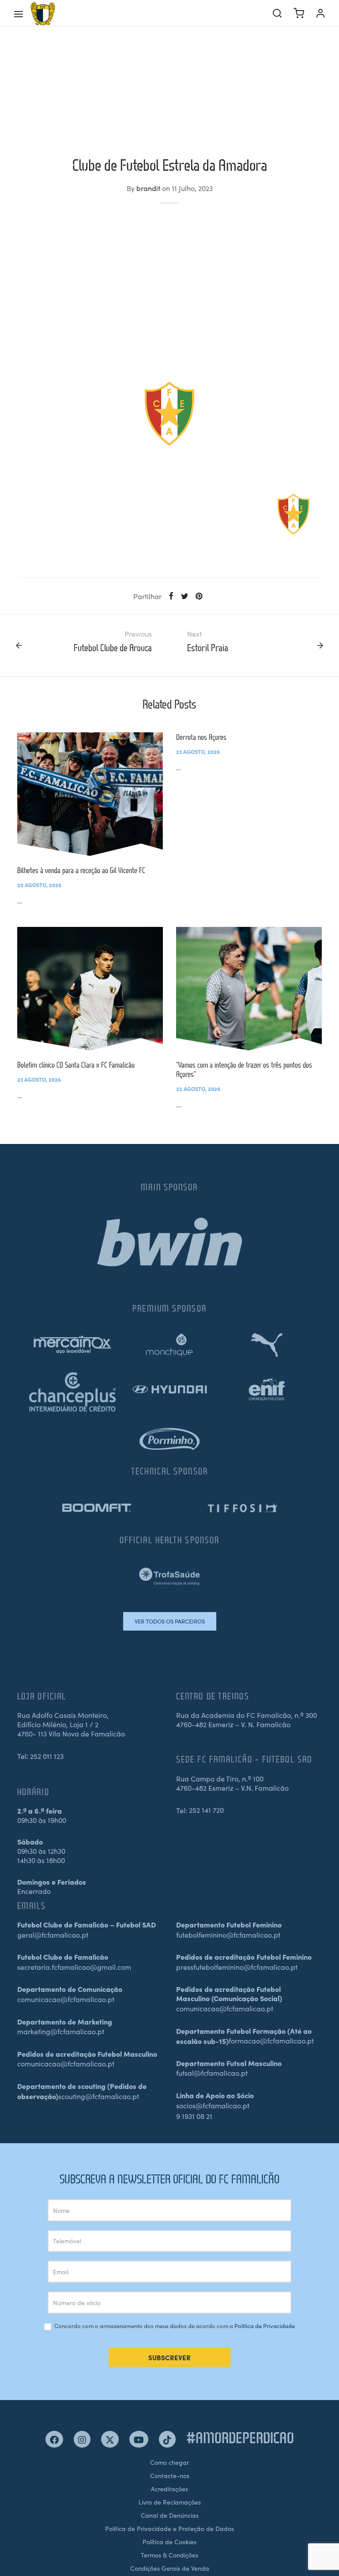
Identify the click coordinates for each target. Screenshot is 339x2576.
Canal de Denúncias (170, 2515)
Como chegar (169, 2462)
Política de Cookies (169, 2542)
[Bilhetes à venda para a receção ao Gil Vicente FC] (90, 794)
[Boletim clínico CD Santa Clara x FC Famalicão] (90, 989)
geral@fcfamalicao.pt (53, 1935)
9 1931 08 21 (194, 2116)
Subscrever (169, 2357)
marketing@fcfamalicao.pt (61, 2031)
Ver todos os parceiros (170, 1621)
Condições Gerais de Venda (170, 2568)
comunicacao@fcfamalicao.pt (66, 1999)
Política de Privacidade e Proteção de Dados (169, 2528)
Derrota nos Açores (201, 737)
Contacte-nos (170, 2475)
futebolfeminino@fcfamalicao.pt (228, 1935)
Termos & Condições (169, 2555)
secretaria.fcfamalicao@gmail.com (74, 1967)
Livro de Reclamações (170, 2502)
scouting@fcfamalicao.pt (99, 2096)
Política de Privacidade (265, 2326)
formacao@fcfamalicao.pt (271, 2040)
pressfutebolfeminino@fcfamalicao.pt (237, 1967)
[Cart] (299, 13)
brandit (148, 188)
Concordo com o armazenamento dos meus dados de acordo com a (174, 2326)
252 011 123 (47, 1756)
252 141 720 (206, 1810)
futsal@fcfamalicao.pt (212, 2073)
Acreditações (169, 2489)
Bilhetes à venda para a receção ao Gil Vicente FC (81, 870)
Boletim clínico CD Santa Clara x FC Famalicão (76, 1065)
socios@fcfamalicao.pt (213, 2105)
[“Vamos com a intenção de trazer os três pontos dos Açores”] (249, 989)
